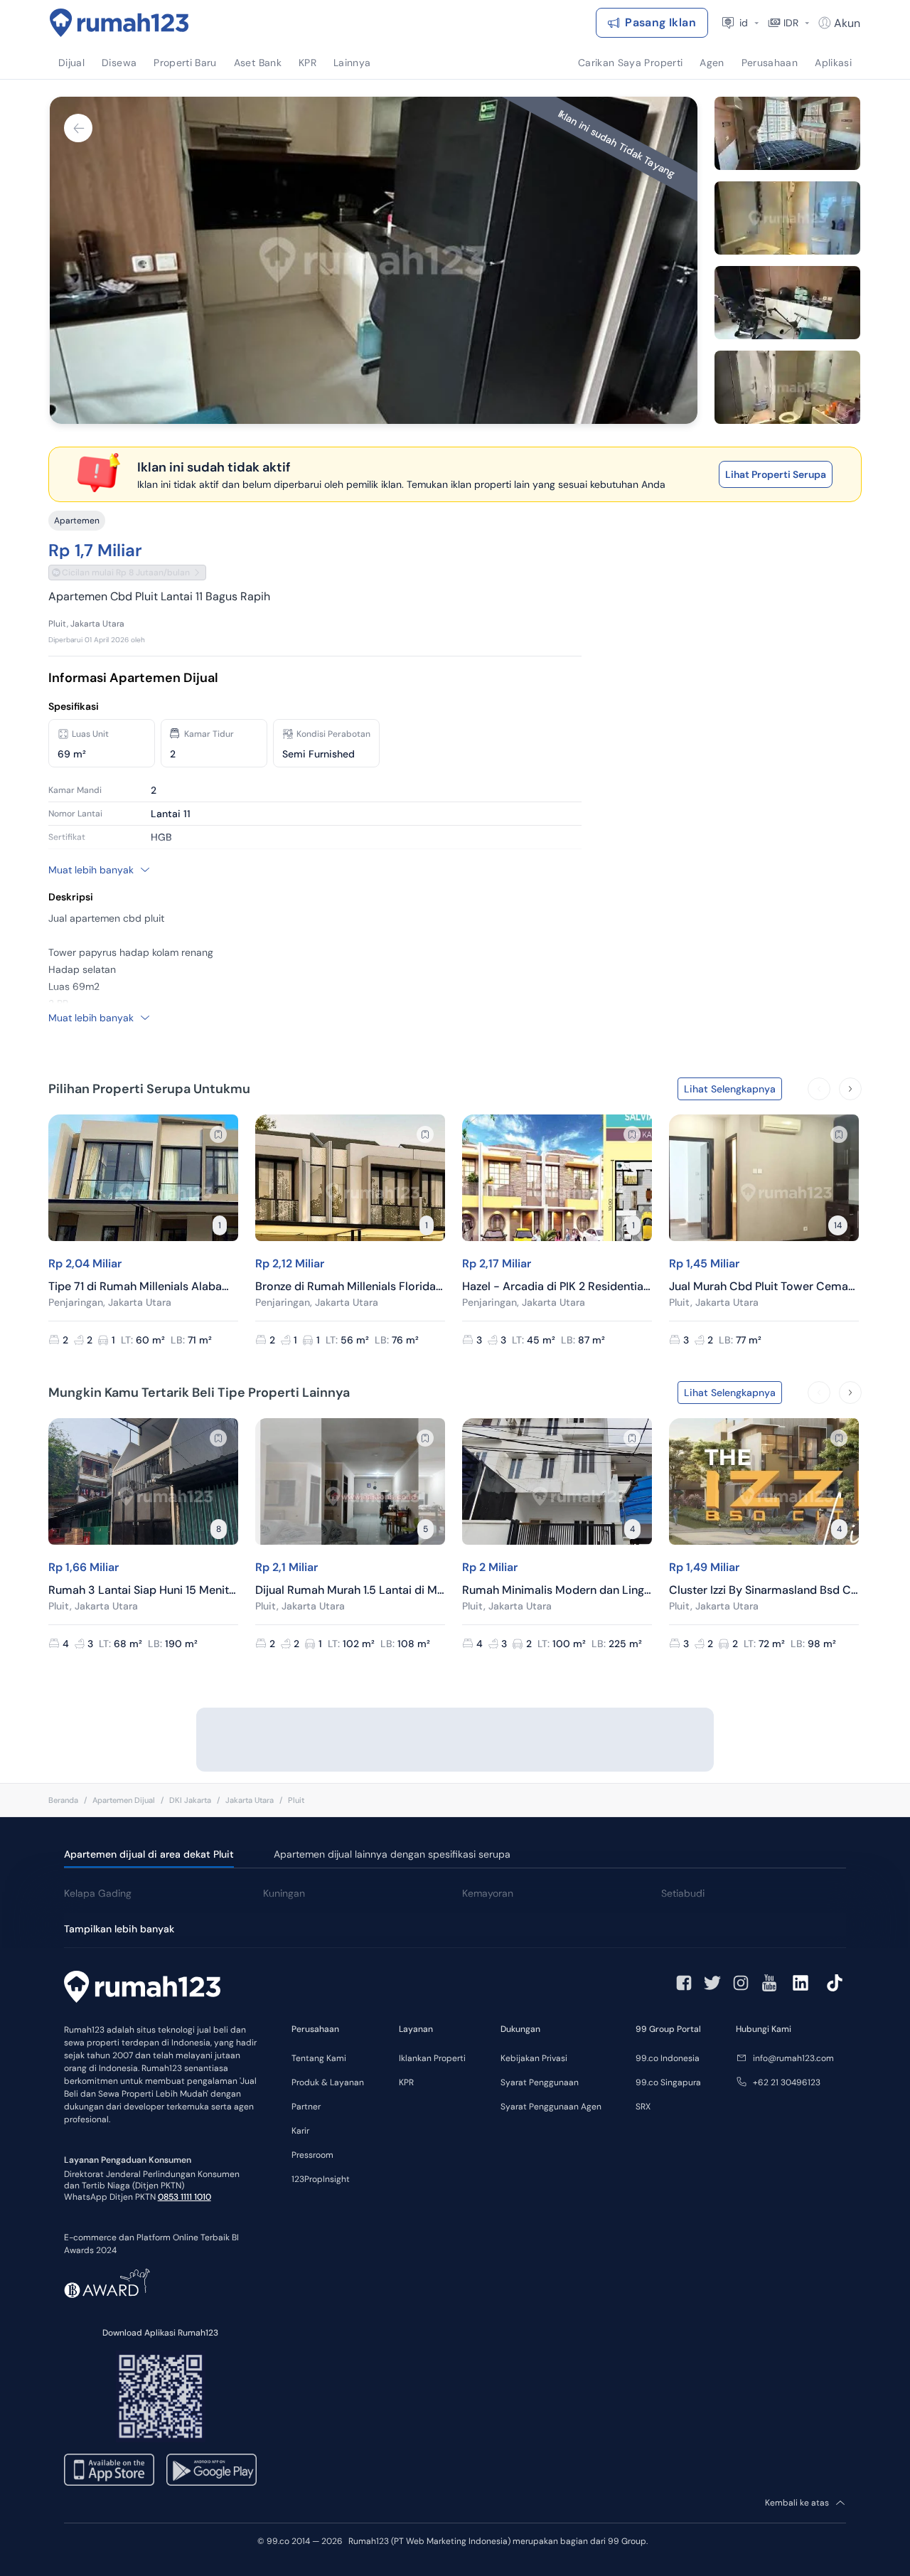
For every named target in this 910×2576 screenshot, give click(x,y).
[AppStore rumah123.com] (109, 2470)
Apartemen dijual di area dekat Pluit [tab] (149, 1854)
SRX (643, 2107)
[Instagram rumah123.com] (741, 1983)
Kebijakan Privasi (534, 2058)
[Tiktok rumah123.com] (835, 1983)
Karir (300, 2131)
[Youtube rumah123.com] (769, 1983)
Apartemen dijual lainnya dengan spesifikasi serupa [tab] (392, 1854)
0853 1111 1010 (184, 2197)
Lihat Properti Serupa (776, 474)
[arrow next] (850, 1089)
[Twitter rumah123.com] (712, 1983)
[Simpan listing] (218, 1134)
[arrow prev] (819, 1089)
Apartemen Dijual (124, 1800)
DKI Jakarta (190, 1800)
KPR (406, 2082)
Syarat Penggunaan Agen (551, 2107)
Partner (306, 2107)
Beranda (63, 1800)
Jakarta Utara (250, 1800)
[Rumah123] (119, 23)
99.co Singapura (668, 2082)
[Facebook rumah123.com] (684, 1983)
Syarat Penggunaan (540, 2082)
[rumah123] (142, 1989)
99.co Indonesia (668, 2058)
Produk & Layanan (328, 2082)
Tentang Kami (319, 2058)
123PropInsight (321, 2179)
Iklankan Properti (432, 2058)
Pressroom (312, 2155)
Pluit (296, 1800)
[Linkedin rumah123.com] (801, 1983)
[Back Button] (78, 128)
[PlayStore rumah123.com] (212, 2470)
